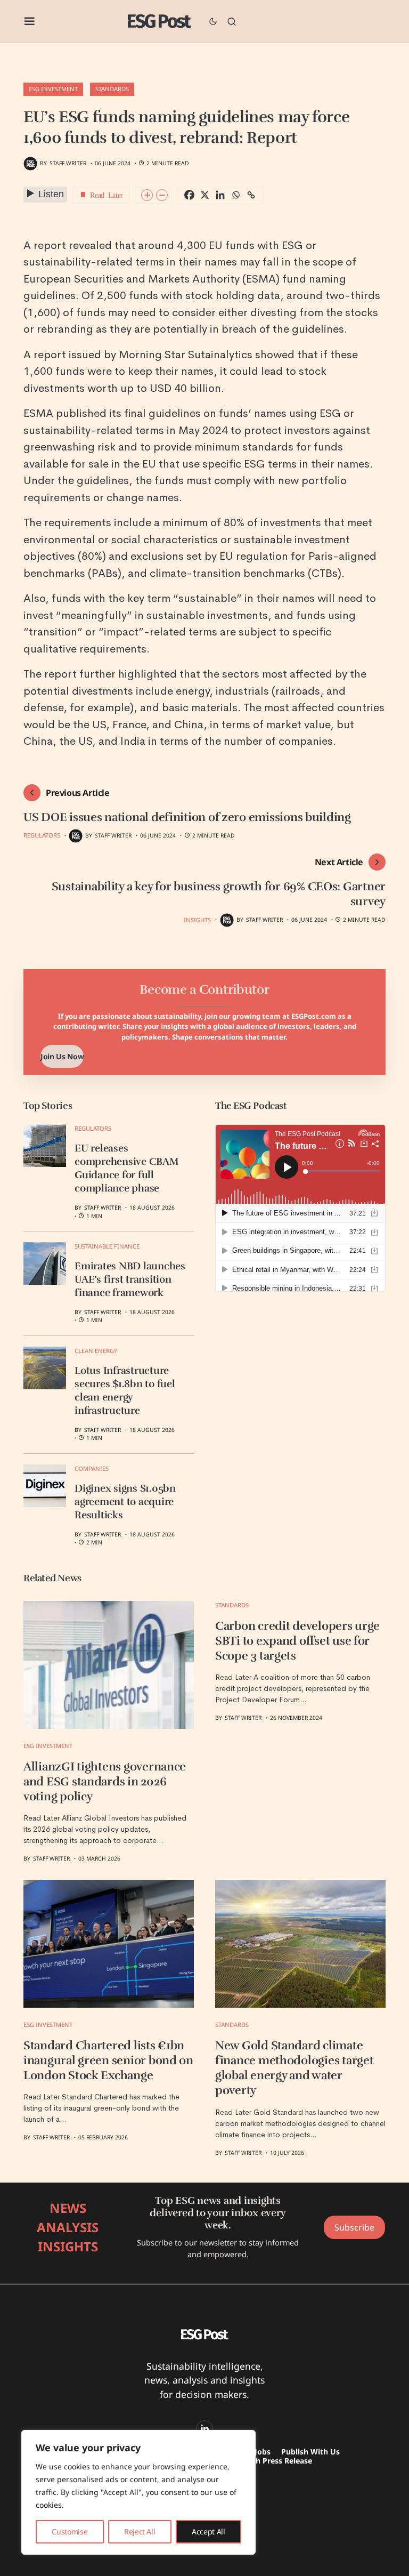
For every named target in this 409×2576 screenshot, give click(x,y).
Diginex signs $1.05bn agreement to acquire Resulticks (125, 1502)
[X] (205, 195)
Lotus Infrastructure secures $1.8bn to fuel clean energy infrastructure (125, 1391)
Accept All (208, 2531)
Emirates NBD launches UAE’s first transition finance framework (130, 1279)
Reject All (140, 2531)
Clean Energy (96, 1351)
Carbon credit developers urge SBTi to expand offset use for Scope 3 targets (297, 1641)
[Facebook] (189, 195)
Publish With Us (310, 2452)
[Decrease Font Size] (162, 195)
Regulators (42, 835)
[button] (30, 21)
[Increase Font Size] (147, 195)
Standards (112, 89)
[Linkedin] (220, 195)
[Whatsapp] (236, 195)
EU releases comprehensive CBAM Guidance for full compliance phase (127, 1168)
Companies (92, 1468)
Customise (69, 2531)
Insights (197, 920)
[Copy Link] (251, 195)
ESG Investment (53, 89)
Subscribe (354, 2227)
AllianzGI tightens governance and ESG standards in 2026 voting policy (105, 1782)
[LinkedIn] (204, 2429)
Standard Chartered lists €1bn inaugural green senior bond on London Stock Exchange (108, 2060)
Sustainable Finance (107, 1246)
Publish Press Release (273, 2461)
